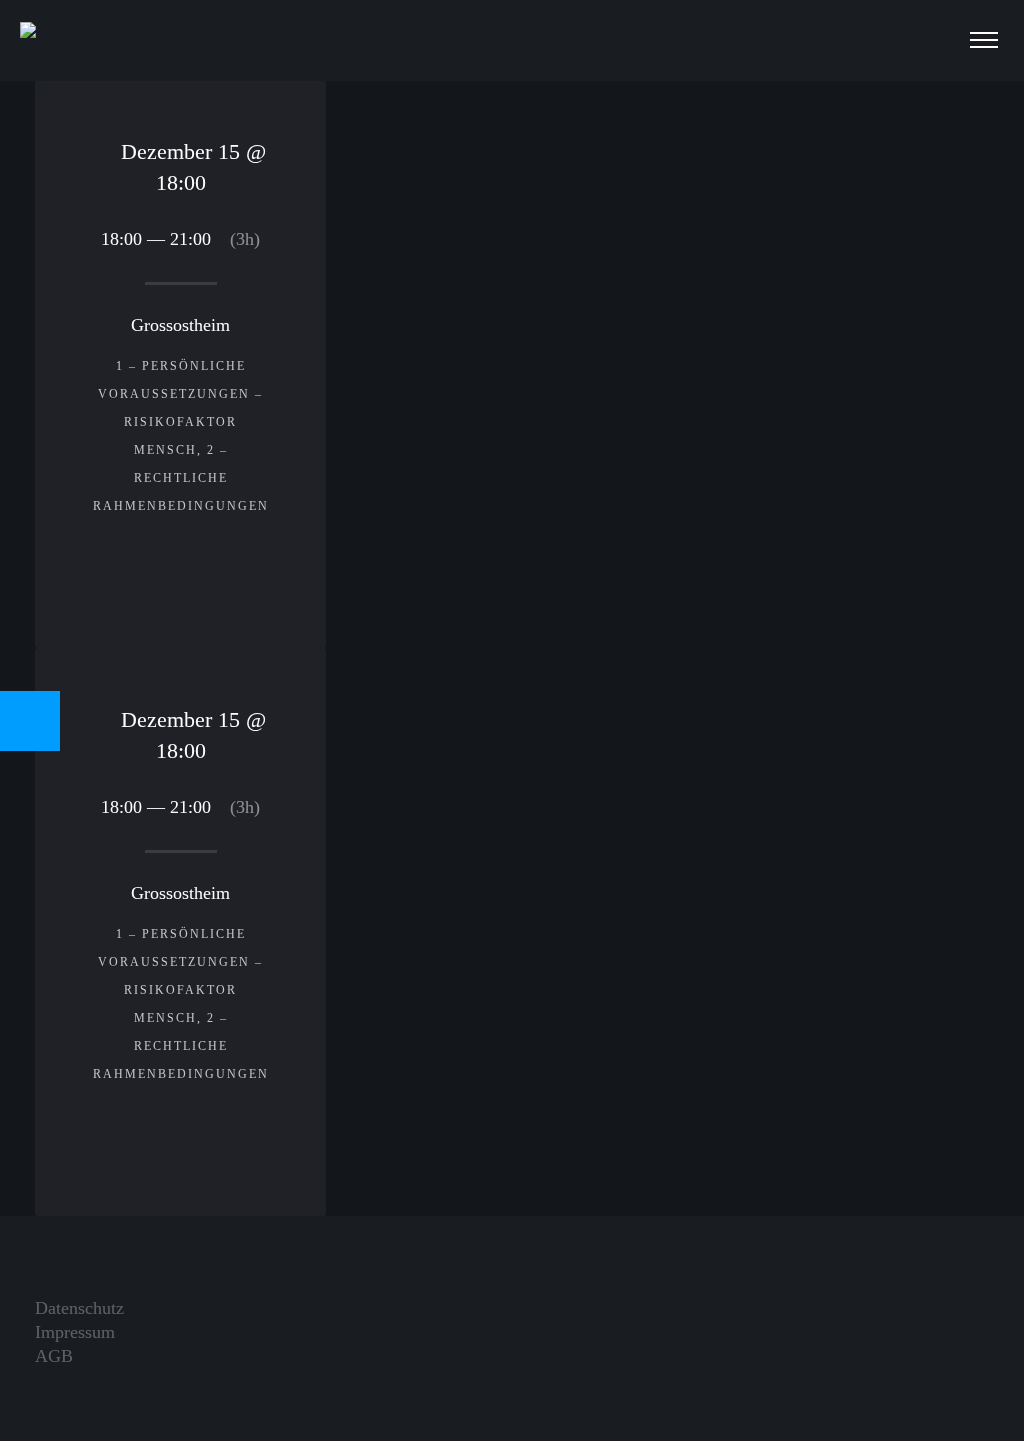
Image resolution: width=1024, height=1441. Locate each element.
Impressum (75, 1332)
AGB (54, 1356)
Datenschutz (79, 1308)
